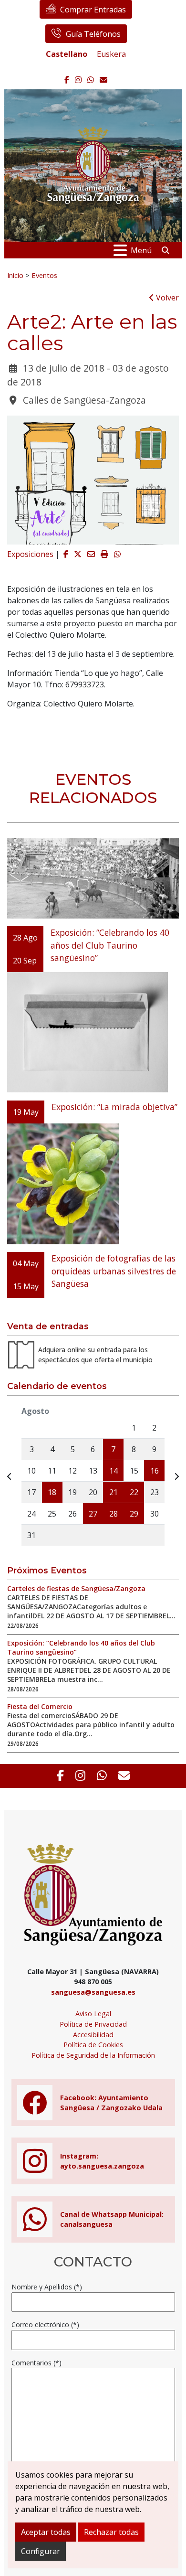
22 (134, 1492)
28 (114, 1514)
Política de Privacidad (93, 2024)
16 (155, 1471)
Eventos (44, 275)
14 (114, 1471)
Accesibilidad (93, 2035)
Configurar (41, 2551)
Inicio (15, 275)
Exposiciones (30, 554)
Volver (166, 298)
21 (114, 1492)
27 (93, 1514)
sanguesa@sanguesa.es (93, 1992)
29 (134, 1514)
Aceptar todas (46, 2532)
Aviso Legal (93, 2014)
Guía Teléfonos (93, 34)
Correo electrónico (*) (45, 2325)
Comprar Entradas (93, 10)
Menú (141, 250)
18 (52, 1492)
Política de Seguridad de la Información (93, 2055)
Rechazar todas (111, 2532)
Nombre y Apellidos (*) (47, 2287)
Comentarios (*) (36, 2363)
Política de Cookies (93, 2045)
